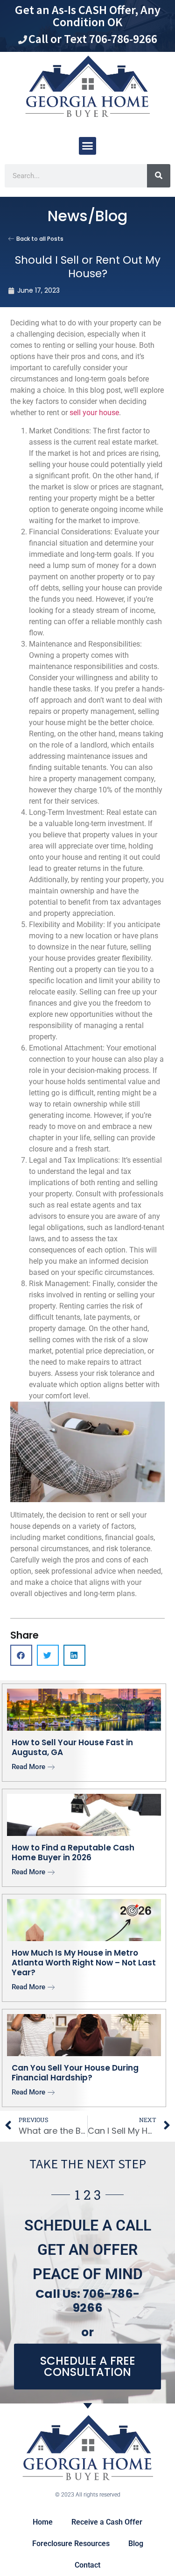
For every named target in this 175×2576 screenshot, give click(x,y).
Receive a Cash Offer (107, 2522)
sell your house (94, 413)
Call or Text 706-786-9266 (93, 39)
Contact (87, 2565)
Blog (136, 2544)
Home (43, 2522)
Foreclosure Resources (71, 2544)
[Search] (159, 176)
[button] (88, 146)
